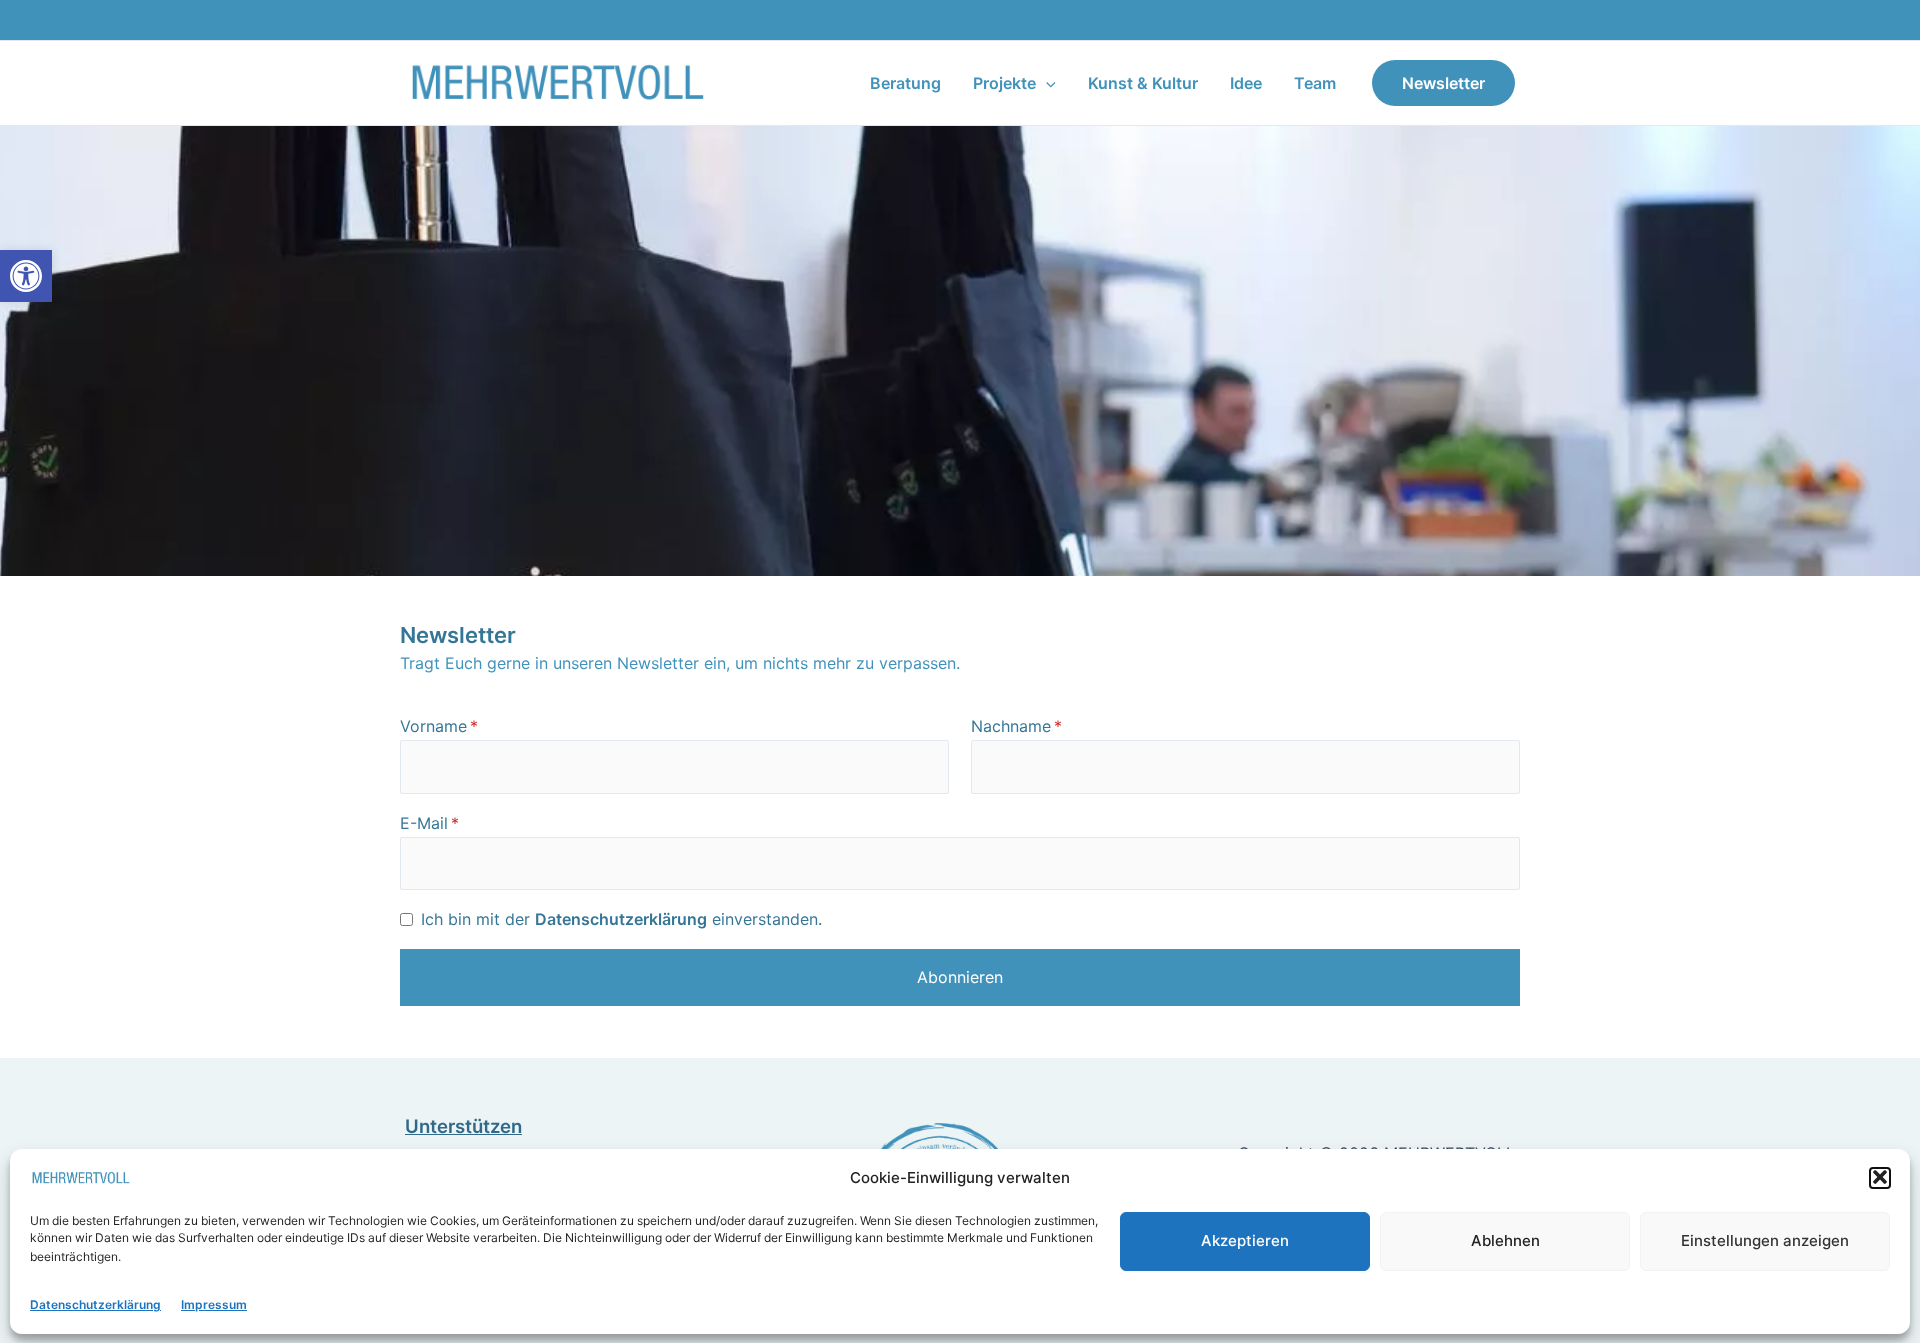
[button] (26, 276)
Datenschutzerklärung (95, 1304)
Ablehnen (1505, 1239)
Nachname (1011, 726)
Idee (1246, 83)
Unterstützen (463, 1126)
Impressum (214, 1304)
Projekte (1004, 83)
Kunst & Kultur (1143, 83)
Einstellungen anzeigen (1765, 1239)
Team (1315, 83)
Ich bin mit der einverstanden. (621, 919)
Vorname (433, 726)
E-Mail (424, 823)
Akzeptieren (1245, 1239)
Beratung (905, 83)
